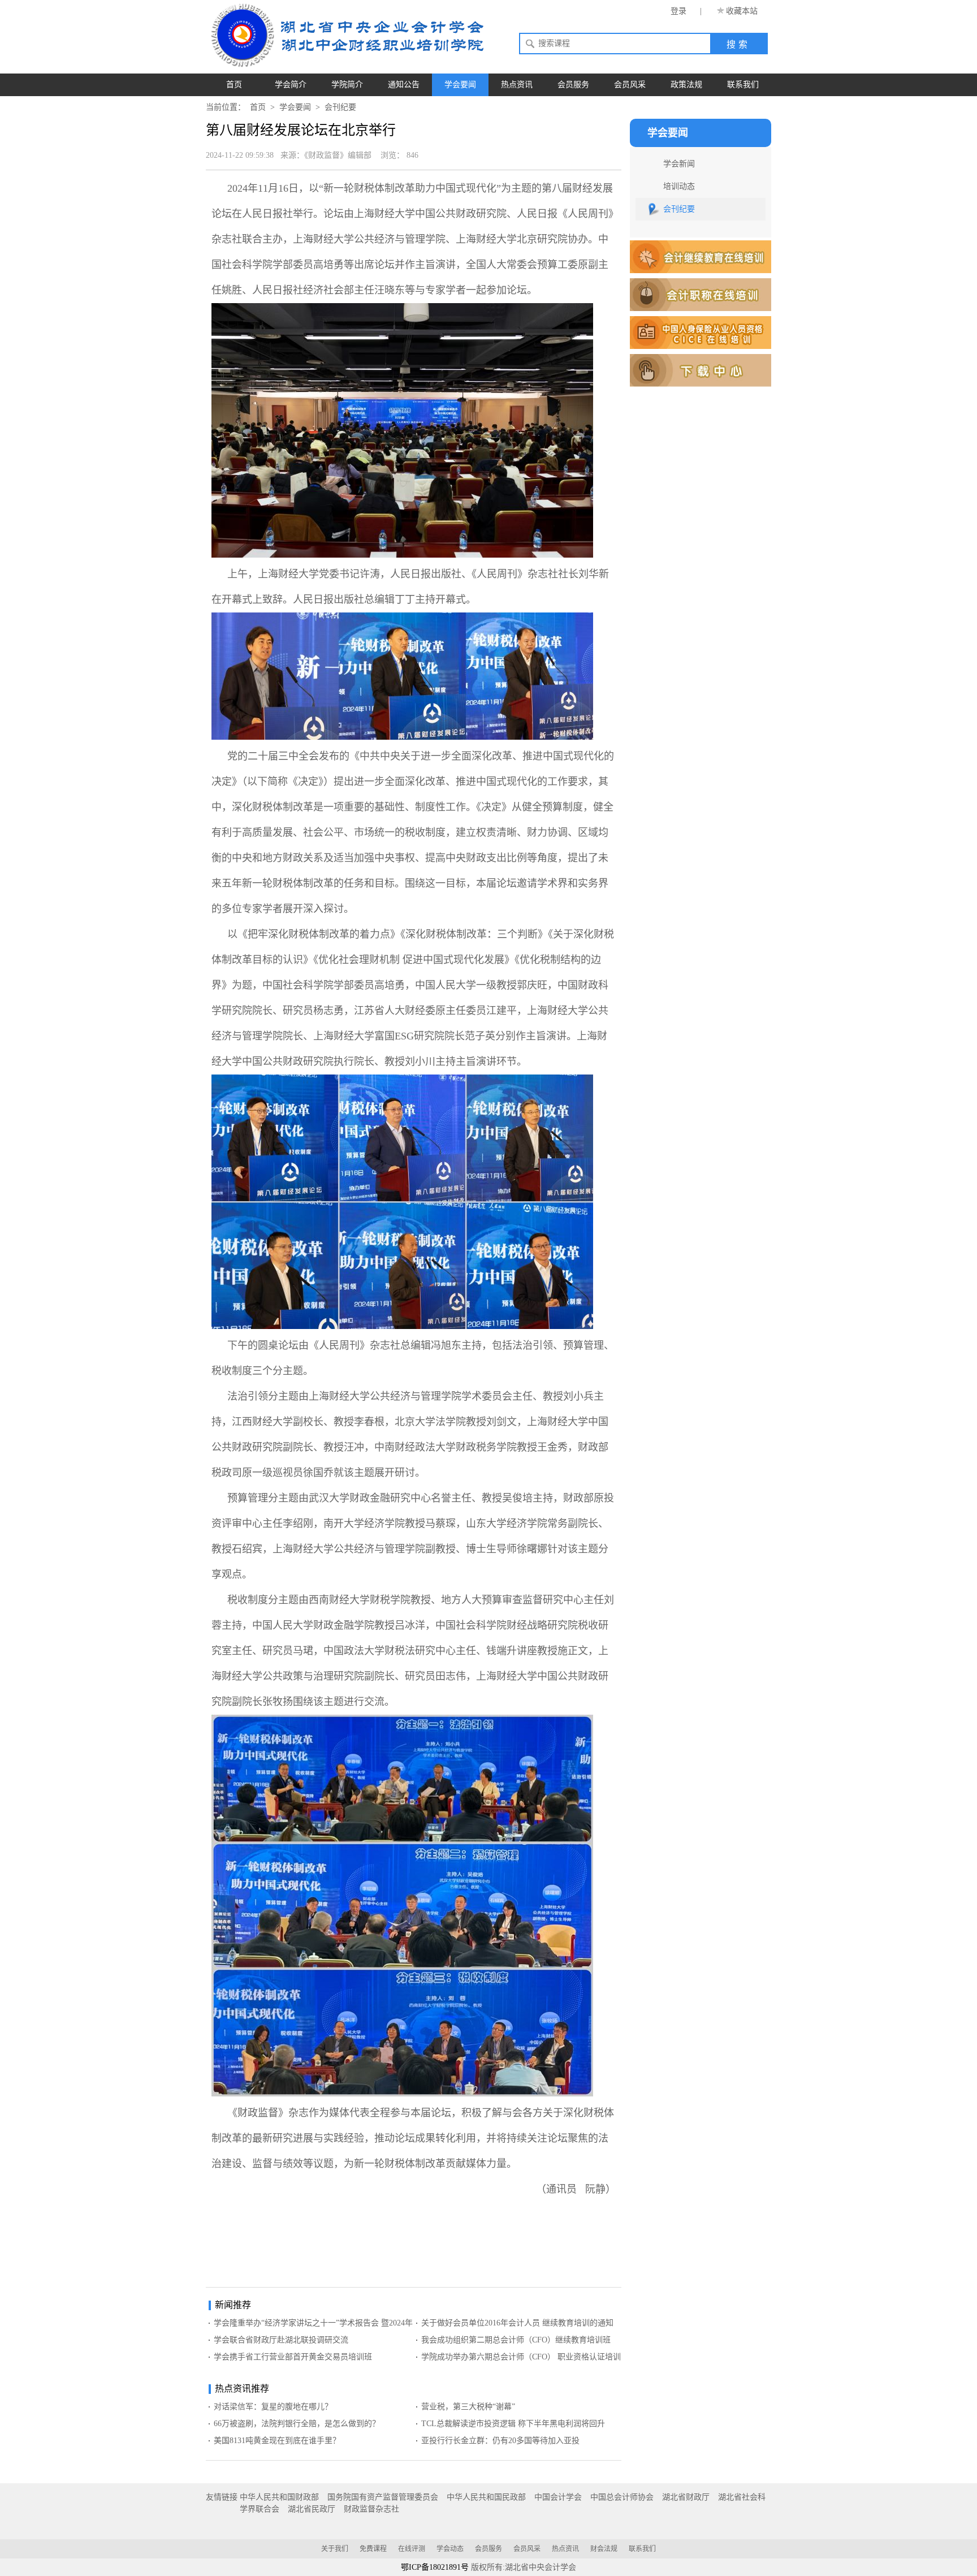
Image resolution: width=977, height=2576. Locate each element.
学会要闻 (460, 85)
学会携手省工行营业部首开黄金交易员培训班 (293, 2357)
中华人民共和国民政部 (486, 2497)
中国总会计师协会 (622, 2497)
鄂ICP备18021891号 (435, 2567)
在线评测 (412, 2549)
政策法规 (686, 85)
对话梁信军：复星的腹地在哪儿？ (273, 2407)
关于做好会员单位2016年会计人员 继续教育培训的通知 (517, 2323)
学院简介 (347, 85)
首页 (234, 85)
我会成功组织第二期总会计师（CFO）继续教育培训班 (516, 2340)
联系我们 (743, 85)
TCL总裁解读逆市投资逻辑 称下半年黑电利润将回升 (513, 2424)
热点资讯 (517, 85)
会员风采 (630, 85)
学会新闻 (679, 164)
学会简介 (291, 85)
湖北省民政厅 (312, 2509)
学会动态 (450, 2549)
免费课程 (373, 2549)
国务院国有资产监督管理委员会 (383, 2497)
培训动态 (679, 186)
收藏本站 (742, 11)
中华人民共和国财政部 (279, 2497)
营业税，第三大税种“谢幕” (468, 2407)
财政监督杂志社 (371, 2509)
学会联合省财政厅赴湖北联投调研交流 (281, 2340)
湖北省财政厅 (686, 2497)
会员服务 (573, 85)
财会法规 (604, 2549)
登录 (678, 11)
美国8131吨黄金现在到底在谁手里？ (277, 2441)
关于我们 (335, 2549)
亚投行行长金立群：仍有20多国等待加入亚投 (500, 2441)
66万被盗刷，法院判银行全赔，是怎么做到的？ (297, 2424)
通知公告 (404, 85)
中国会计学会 (558, 2497)
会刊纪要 (340, 107)
